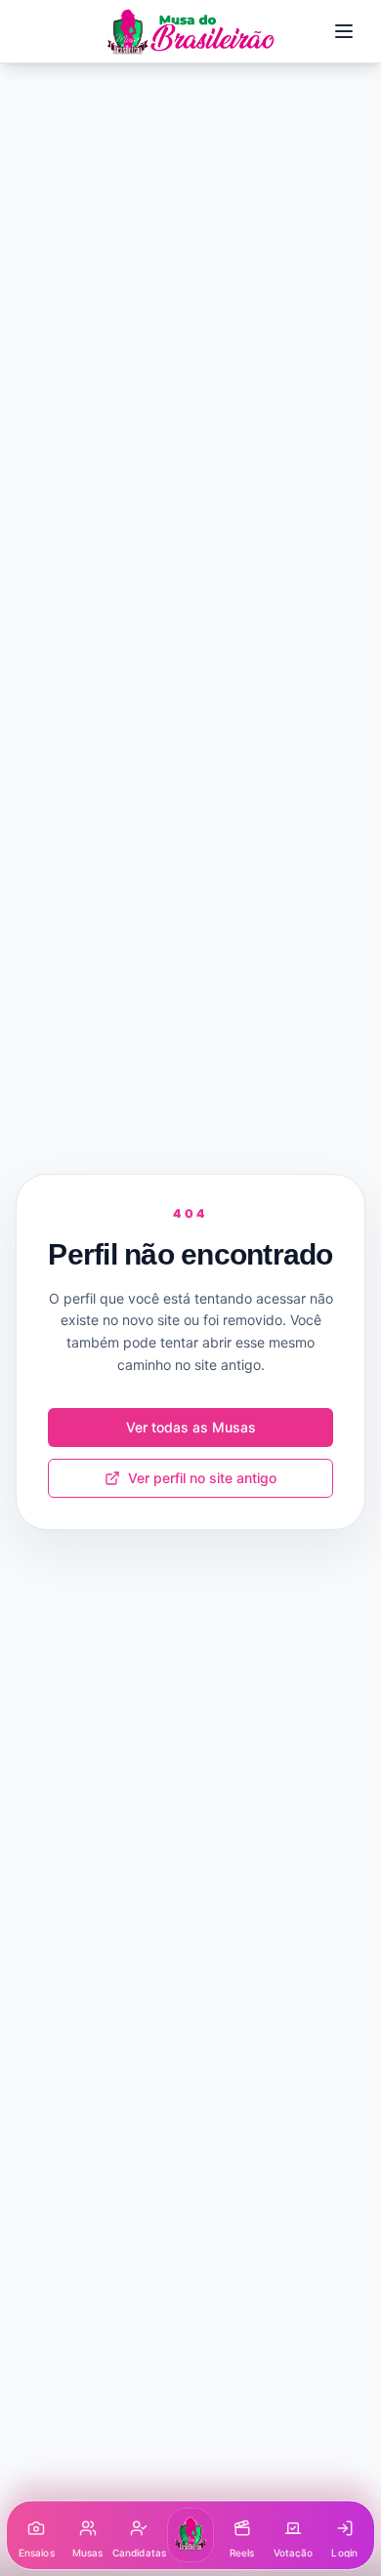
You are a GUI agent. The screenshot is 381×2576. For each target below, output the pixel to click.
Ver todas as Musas (191, 1427)
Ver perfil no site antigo (202, 1478)
